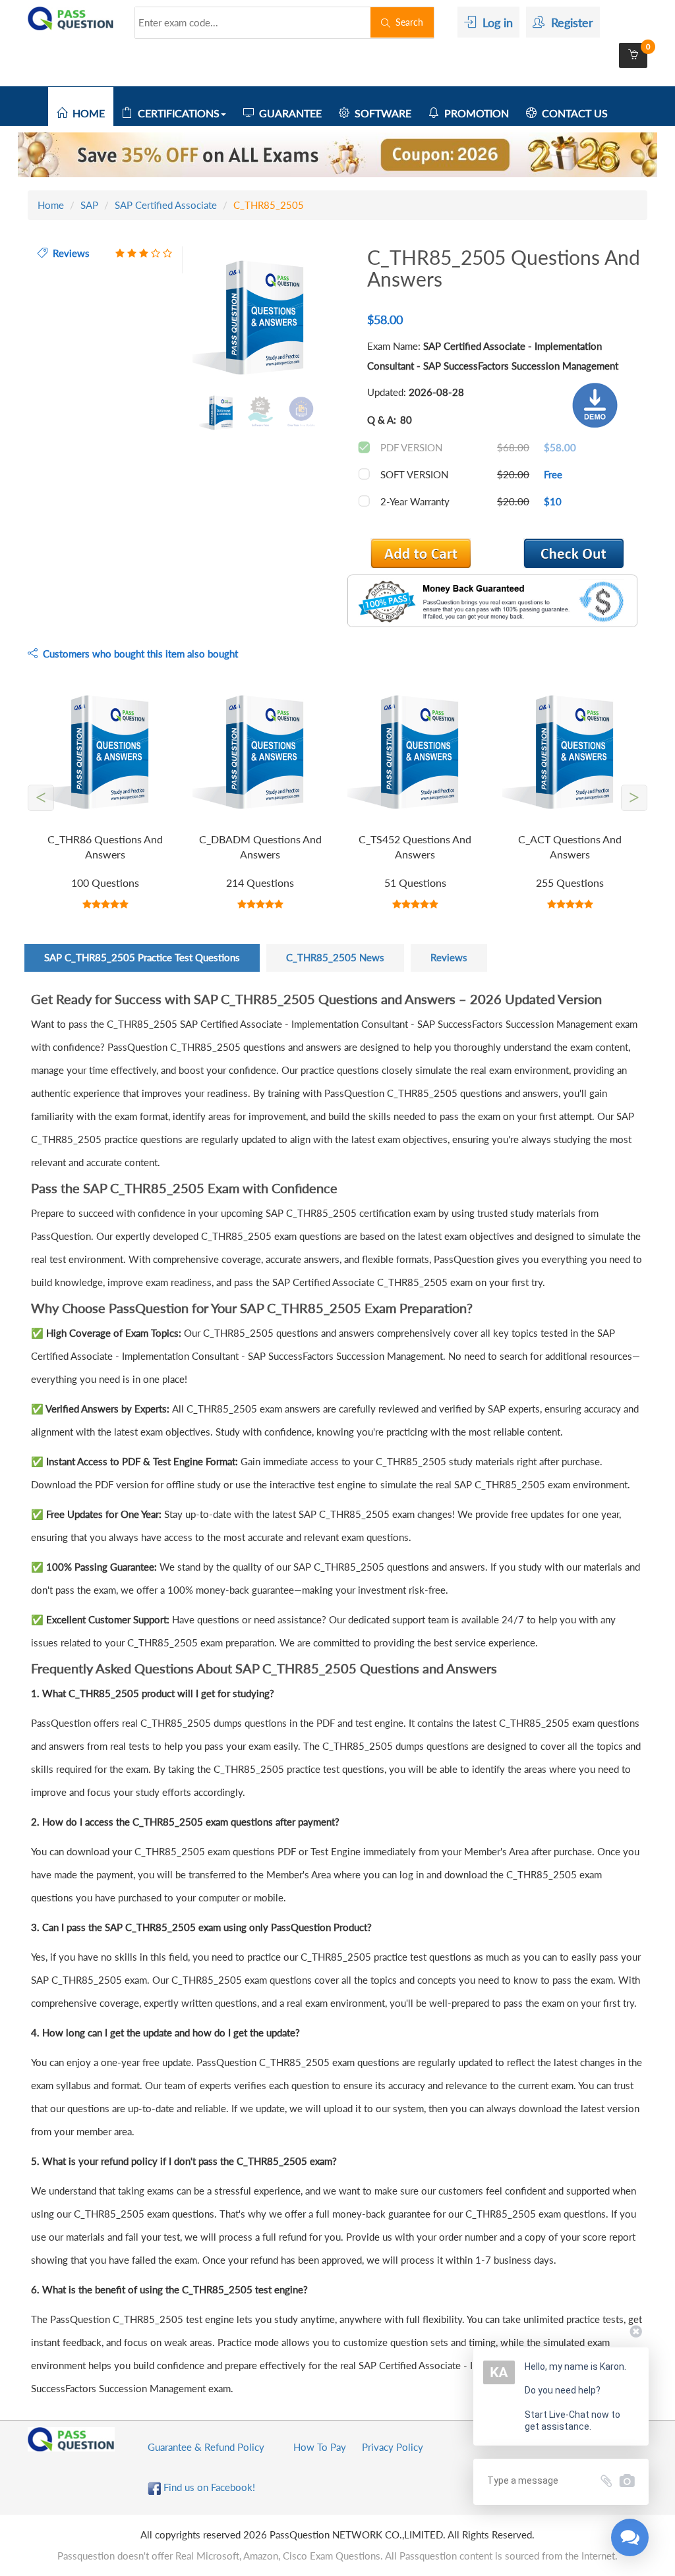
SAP (89, 205)
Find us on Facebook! (208, 2487)
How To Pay (320, 2447)
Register (569, 22)
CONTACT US (572, 113)
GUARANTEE (288, 113)
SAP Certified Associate (166, 205)
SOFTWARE (380, 113)
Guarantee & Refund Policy (206, 2447)
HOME (86, 113)
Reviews (449, 957)
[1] (573, 553)
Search (407, 22)
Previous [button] (183, 319)
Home (51, 205)
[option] (260, 319)
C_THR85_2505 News (335, 957)
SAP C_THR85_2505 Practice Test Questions (142, 957)
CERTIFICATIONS (176, 113)
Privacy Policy (393, 2447)
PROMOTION (474, 113)
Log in (494, 22)
